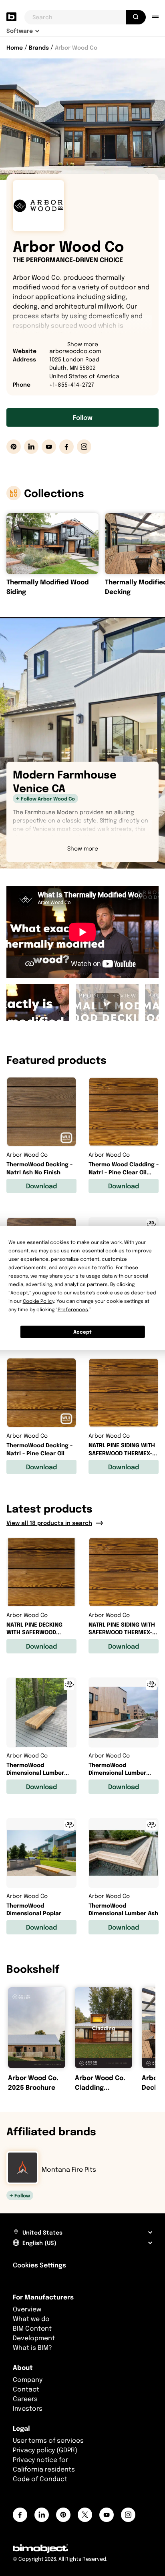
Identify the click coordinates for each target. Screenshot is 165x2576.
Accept (82, 1332)
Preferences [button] (73, 1309)
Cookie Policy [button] (38, 1301)
